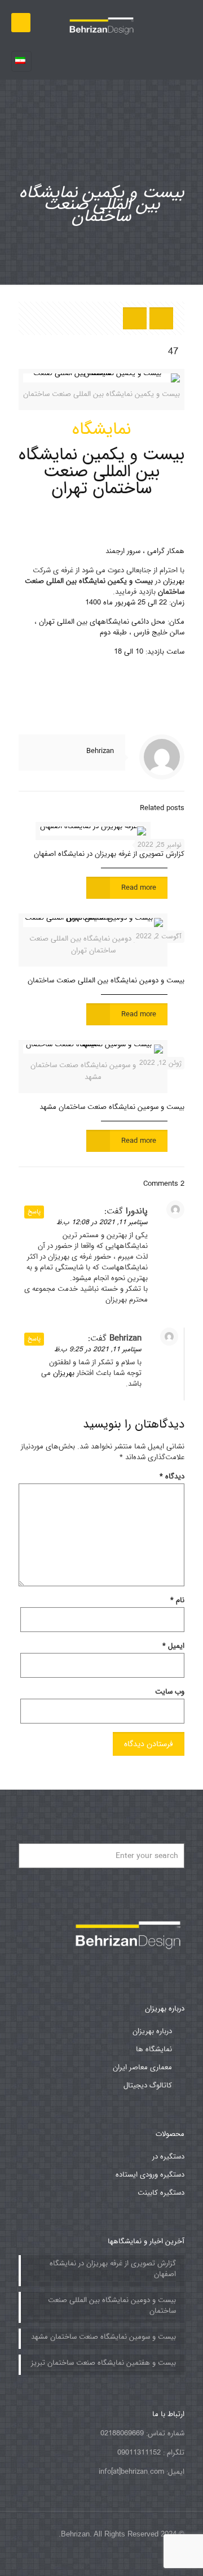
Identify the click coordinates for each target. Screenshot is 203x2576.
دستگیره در (168, 2157)
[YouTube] (97, 2559)
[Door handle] (101, 23)
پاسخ (34, 1212)
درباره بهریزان (152, 2031)
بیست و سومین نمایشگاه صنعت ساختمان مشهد (112, 1107)
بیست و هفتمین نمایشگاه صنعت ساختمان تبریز (103, 2363)
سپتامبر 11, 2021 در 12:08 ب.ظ (102, 1222)
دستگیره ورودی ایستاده (150, 2175)
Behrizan (100, 751)
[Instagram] (51, 2559)
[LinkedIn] (81, 2559)
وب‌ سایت (170, 1691)
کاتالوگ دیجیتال (148, 2085)
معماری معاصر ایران (142, 2067)
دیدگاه (172, 1476)
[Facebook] (112, 2559)
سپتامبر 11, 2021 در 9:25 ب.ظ (98, 1349)
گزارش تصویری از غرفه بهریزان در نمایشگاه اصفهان (109, 854)
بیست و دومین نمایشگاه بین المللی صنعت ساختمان (106, 980)
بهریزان (174, 581)
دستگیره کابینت (161, 2193)
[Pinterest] (66, 2559)
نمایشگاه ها (154, 2049)
